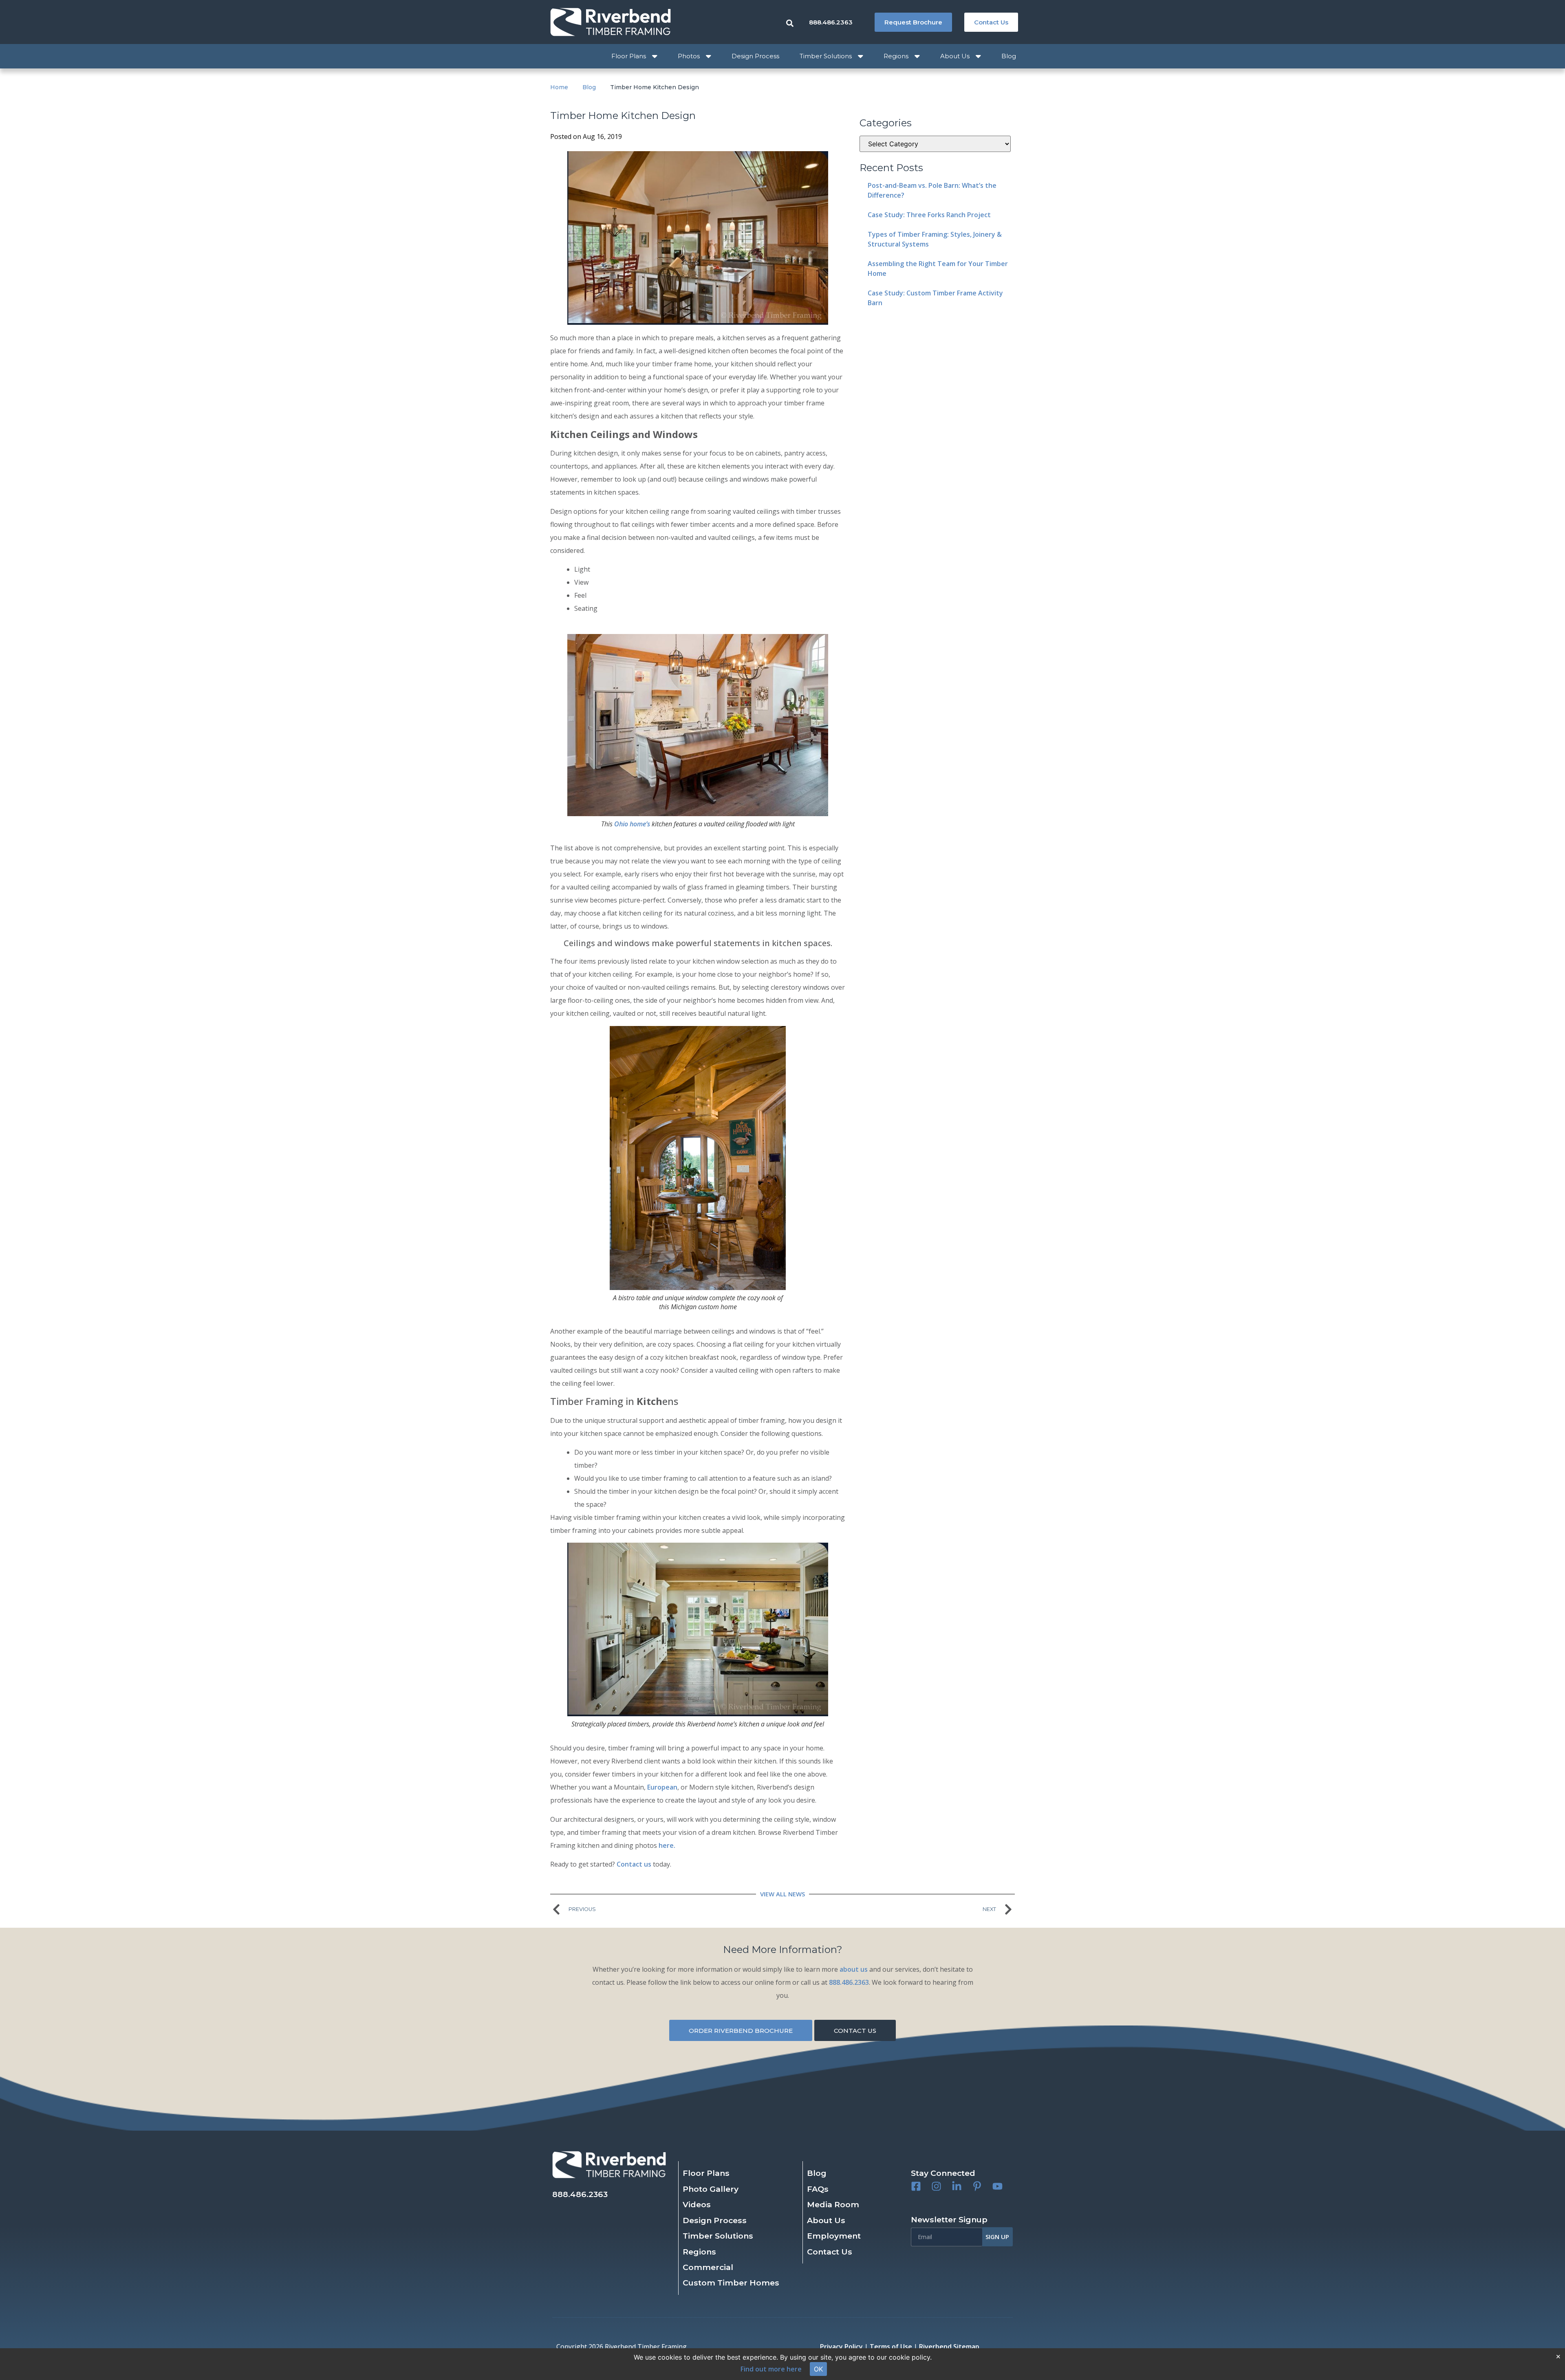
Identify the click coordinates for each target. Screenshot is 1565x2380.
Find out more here (771, 2369)
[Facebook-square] (916, 2186)
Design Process (755, 56)
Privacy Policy (841, 2347)
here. (666, 1845)
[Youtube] (997, 2186)
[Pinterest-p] (977, 2186)
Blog (1009, 56)
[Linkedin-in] (957, 2186)
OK (818, 2369)
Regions (896, 56)
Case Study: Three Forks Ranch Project (929, 215)
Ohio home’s (632, 824)
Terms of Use (891, 2347)
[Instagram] (936, 2186)
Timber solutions (826, 56)
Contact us (634, 1864)
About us (955, 56)
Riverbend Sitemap (949, 2347)
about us (854, 1969)
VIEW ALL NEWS (782, 1894)
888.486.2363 (849, 1982)
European (662, 1787)
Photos (689, 56)
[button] (943, 2173)
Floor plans (629, 56)
